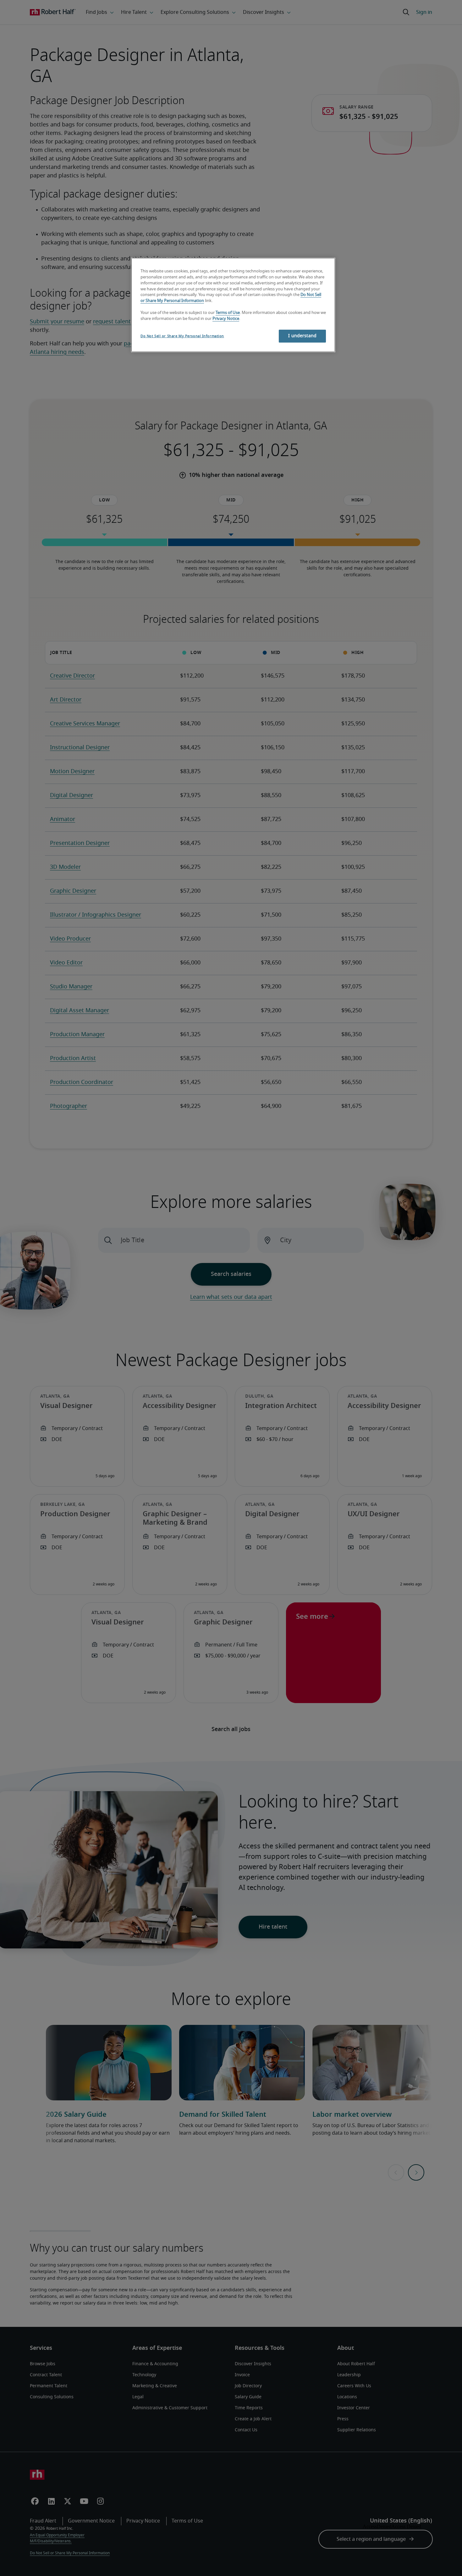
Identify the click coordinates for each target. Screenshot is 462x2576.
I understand (302, 336)
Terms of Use (228, 313)
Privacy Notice (226, 319)
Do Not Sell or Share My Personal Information (182, 336)
